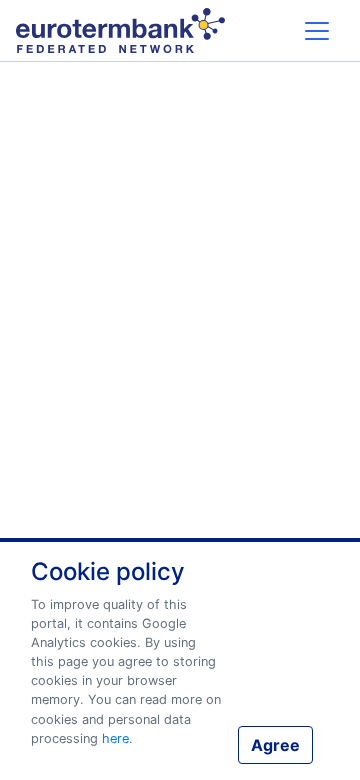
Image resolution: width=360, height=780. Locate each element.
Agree (275, 745)
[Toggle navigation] (317, 30)
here (115, 738)
